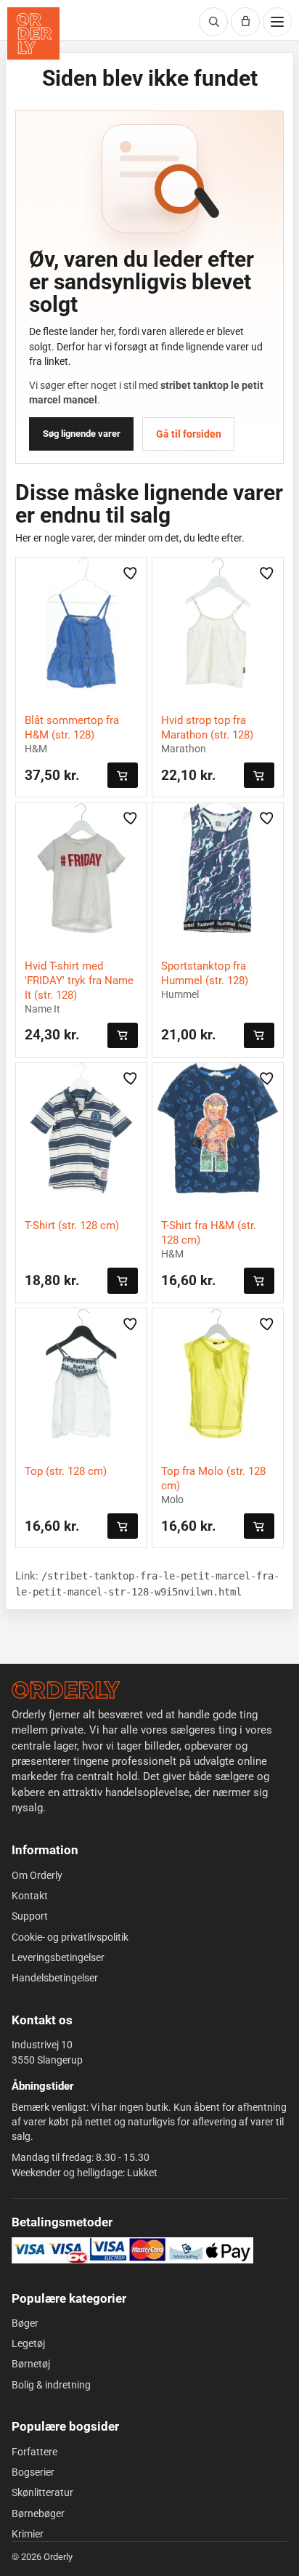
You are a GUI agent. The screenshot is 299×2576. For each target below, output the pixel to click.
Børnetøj (31, 2364)
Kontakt (30, 1896)
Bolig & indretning (51, 2385)
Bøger (25, 2323)
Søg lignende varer (82, 434)
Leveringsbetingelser (58, 1957)
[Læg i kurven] (123, 775)
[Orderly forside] (33, 33)
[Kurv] (245, 22)
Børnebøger (38, 2513)
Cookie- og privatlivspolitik (70, 1937)
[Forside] (66, 1690)
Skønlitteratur (42, 2492)
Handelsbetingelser (55, 1978)
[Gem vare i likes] (131, 573)
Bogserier (33, 2472)
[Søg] (213, 22)
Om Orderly (37, 1875)
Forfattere (34, 2452)
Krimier (28, 2534)
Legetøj (28, 2343)
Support (30, 1916)
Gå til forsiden (189, 434)
